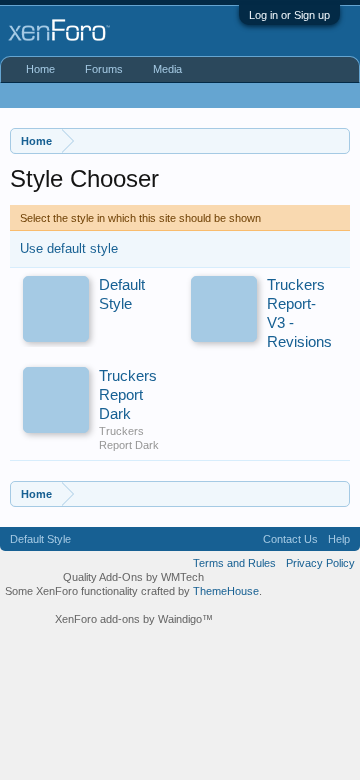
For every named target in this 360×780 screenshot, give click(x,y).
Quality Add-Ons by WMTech (133, 577)
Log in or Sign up (289, 15)
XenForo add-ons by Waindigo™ (134, 619)
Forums (104, 69)
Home (40, 69)
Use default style (69, 248)
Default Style (40, 539)
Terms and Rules (234, 563)
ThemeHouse (226, 591)
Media (167, 69)
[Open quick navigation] (337, 140)
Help (339, 539)
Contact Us (290, 539)
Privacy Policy (320, 563)
